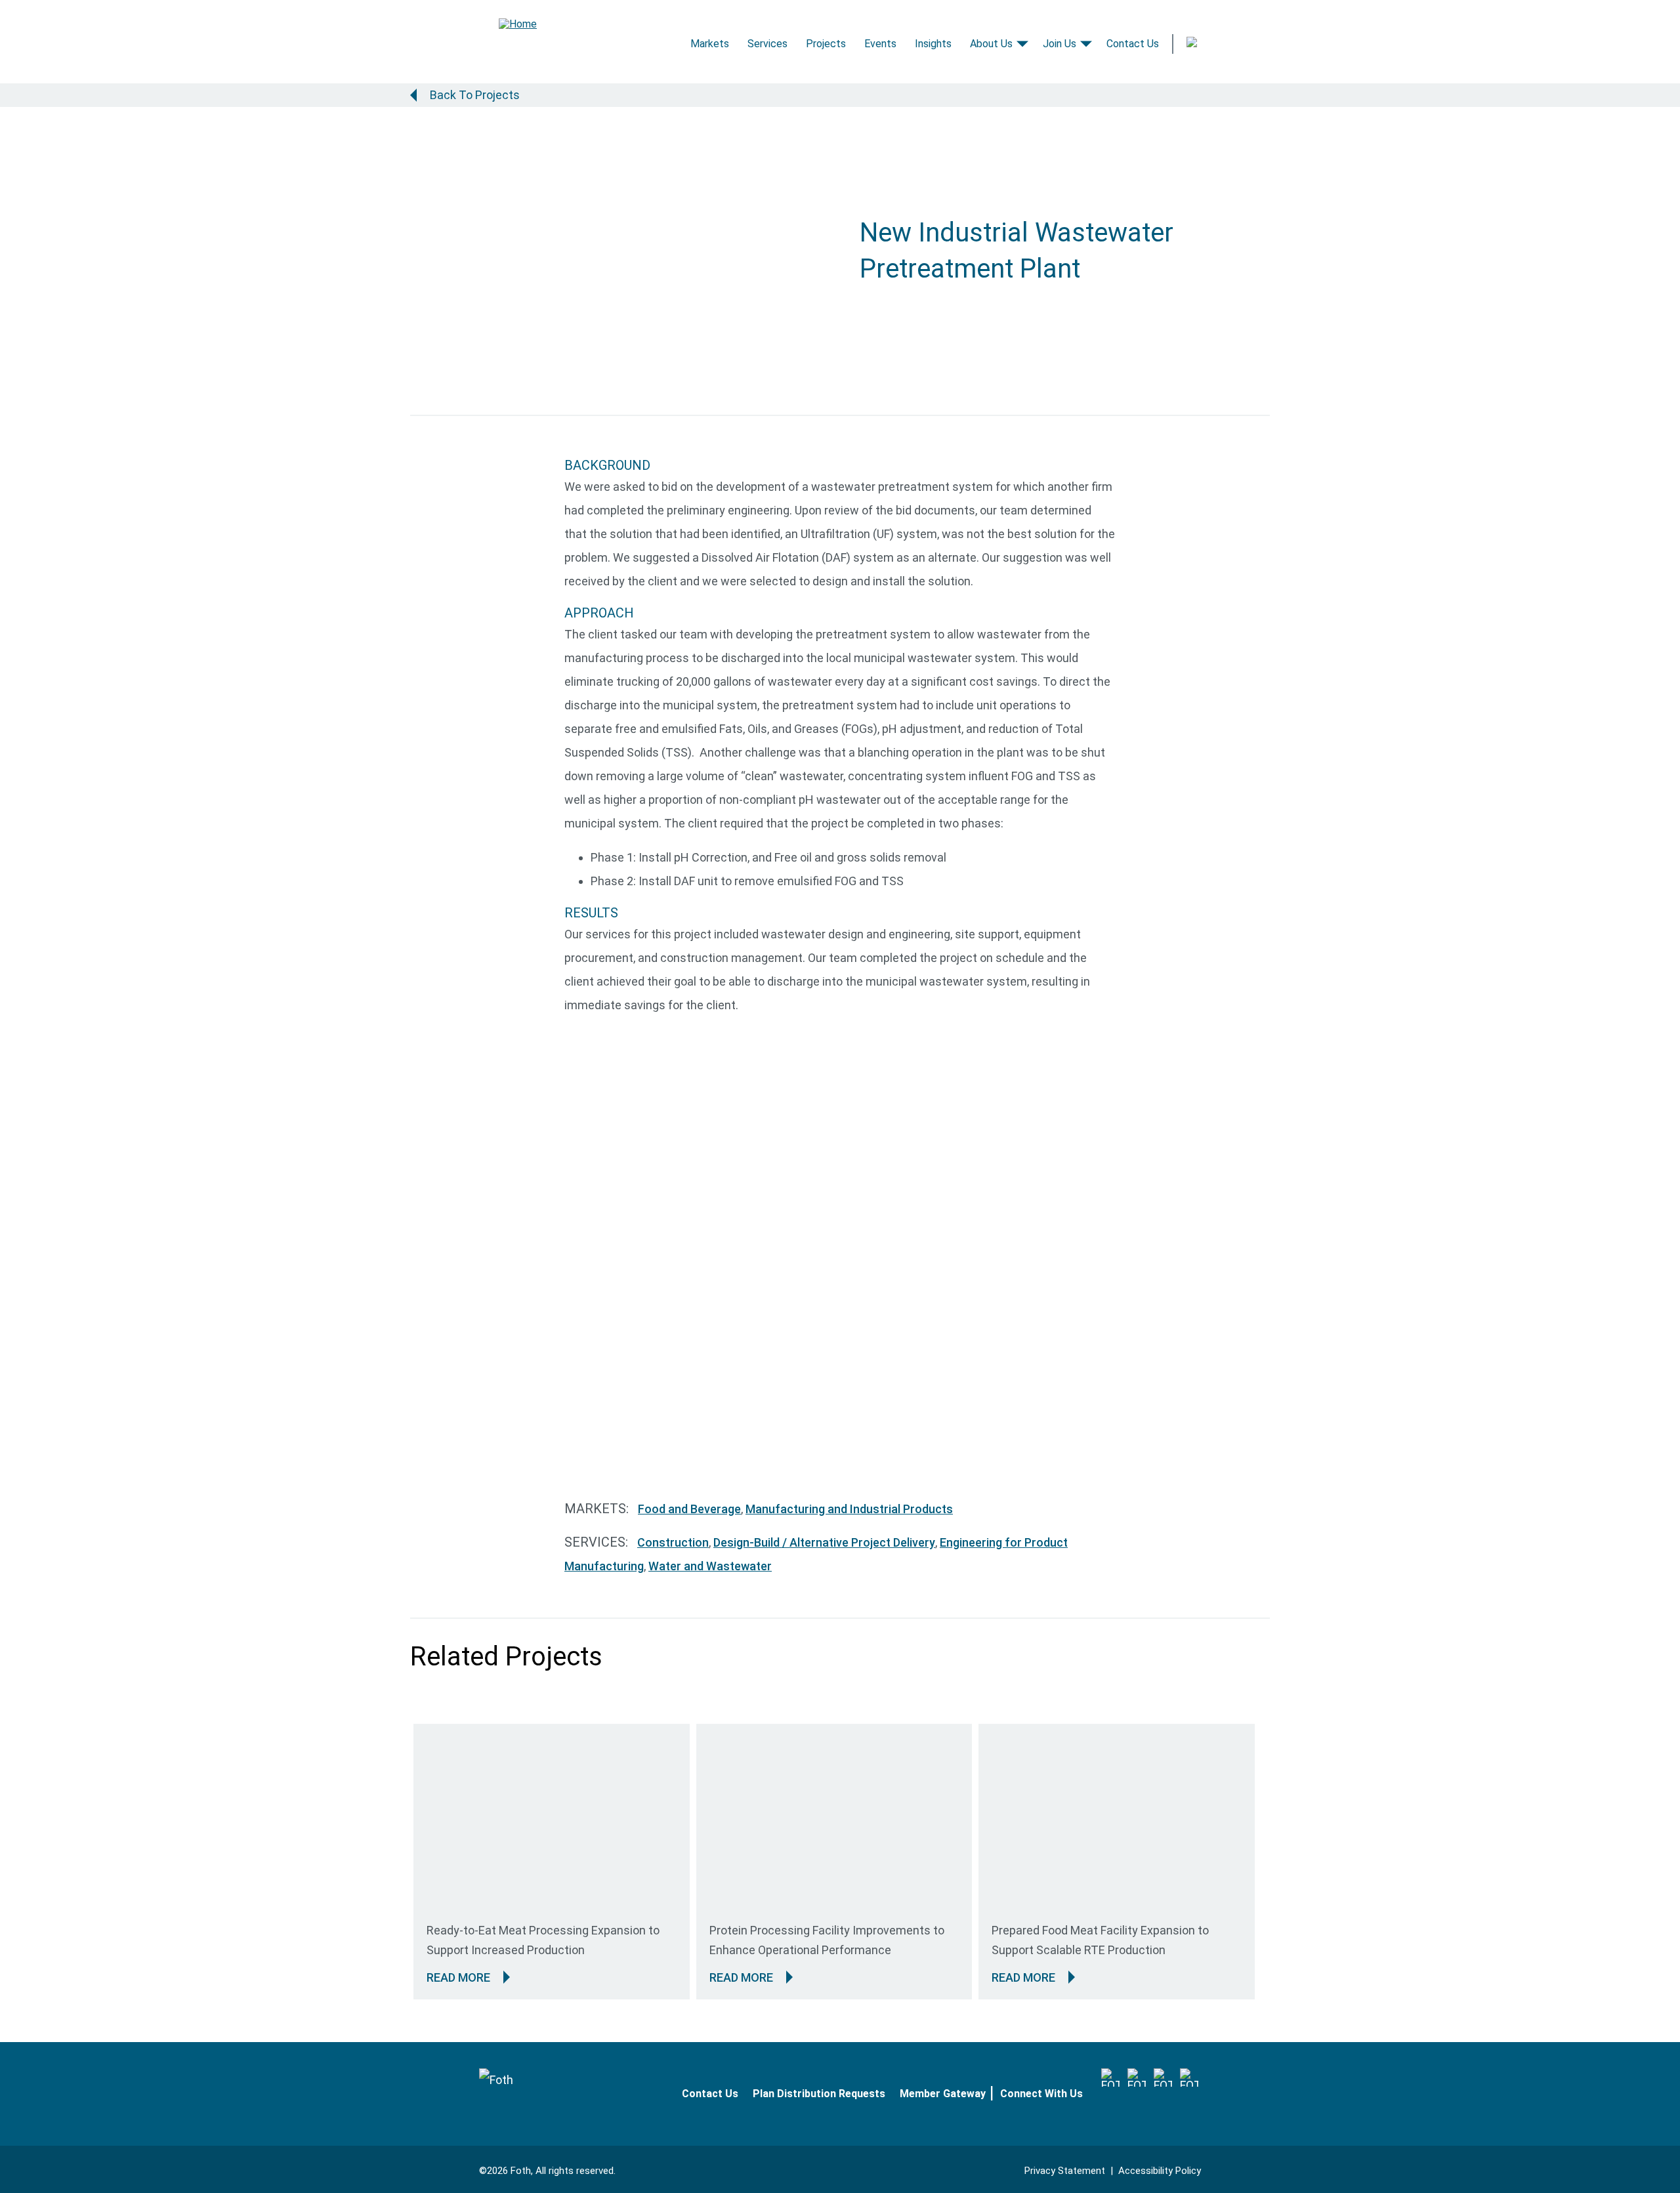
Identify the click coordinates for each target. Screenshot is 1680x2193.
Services (767, 44)
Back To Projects (475, 95)
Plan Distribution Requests (819, 2094)
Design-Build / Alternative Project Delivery (824, 1542)
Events (880, 44)
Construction (673, 1542)
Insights (933, 44)
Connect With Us (1041, 2094)
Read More (458, 1977)
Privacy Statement (1065, 2171)
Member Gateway (943, 2094)
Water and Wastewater (710, 1566)
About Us (991, 44)
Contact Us (1133, 44)
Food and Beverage (689, 1509)
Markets (710, 44)
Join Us (1060, 44)
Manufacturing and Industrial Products (849, 1509)
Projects (826, 44)
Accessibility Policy (1160, 2171)
